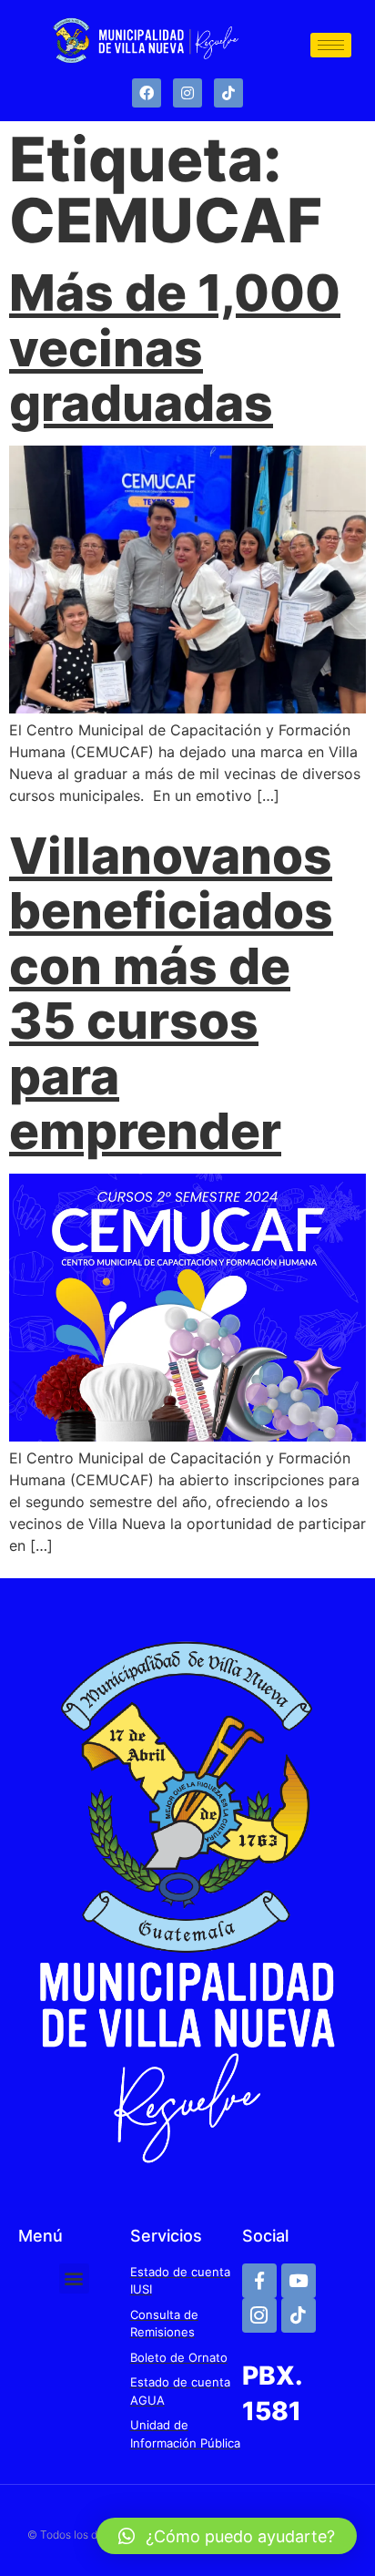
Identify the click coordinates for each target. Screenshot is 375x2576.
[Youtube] (299, 2281)
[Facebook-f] (259, 2281)
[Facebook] (147, 93)
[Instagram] (187, 93)
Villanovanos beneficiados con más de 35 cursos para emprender (171, 994)
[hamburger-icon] (331, 45)
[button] (74, 2278)
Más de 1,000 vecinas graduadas (175, 348)
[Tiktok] (228, 93)
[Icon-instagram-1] (259, 2315)
